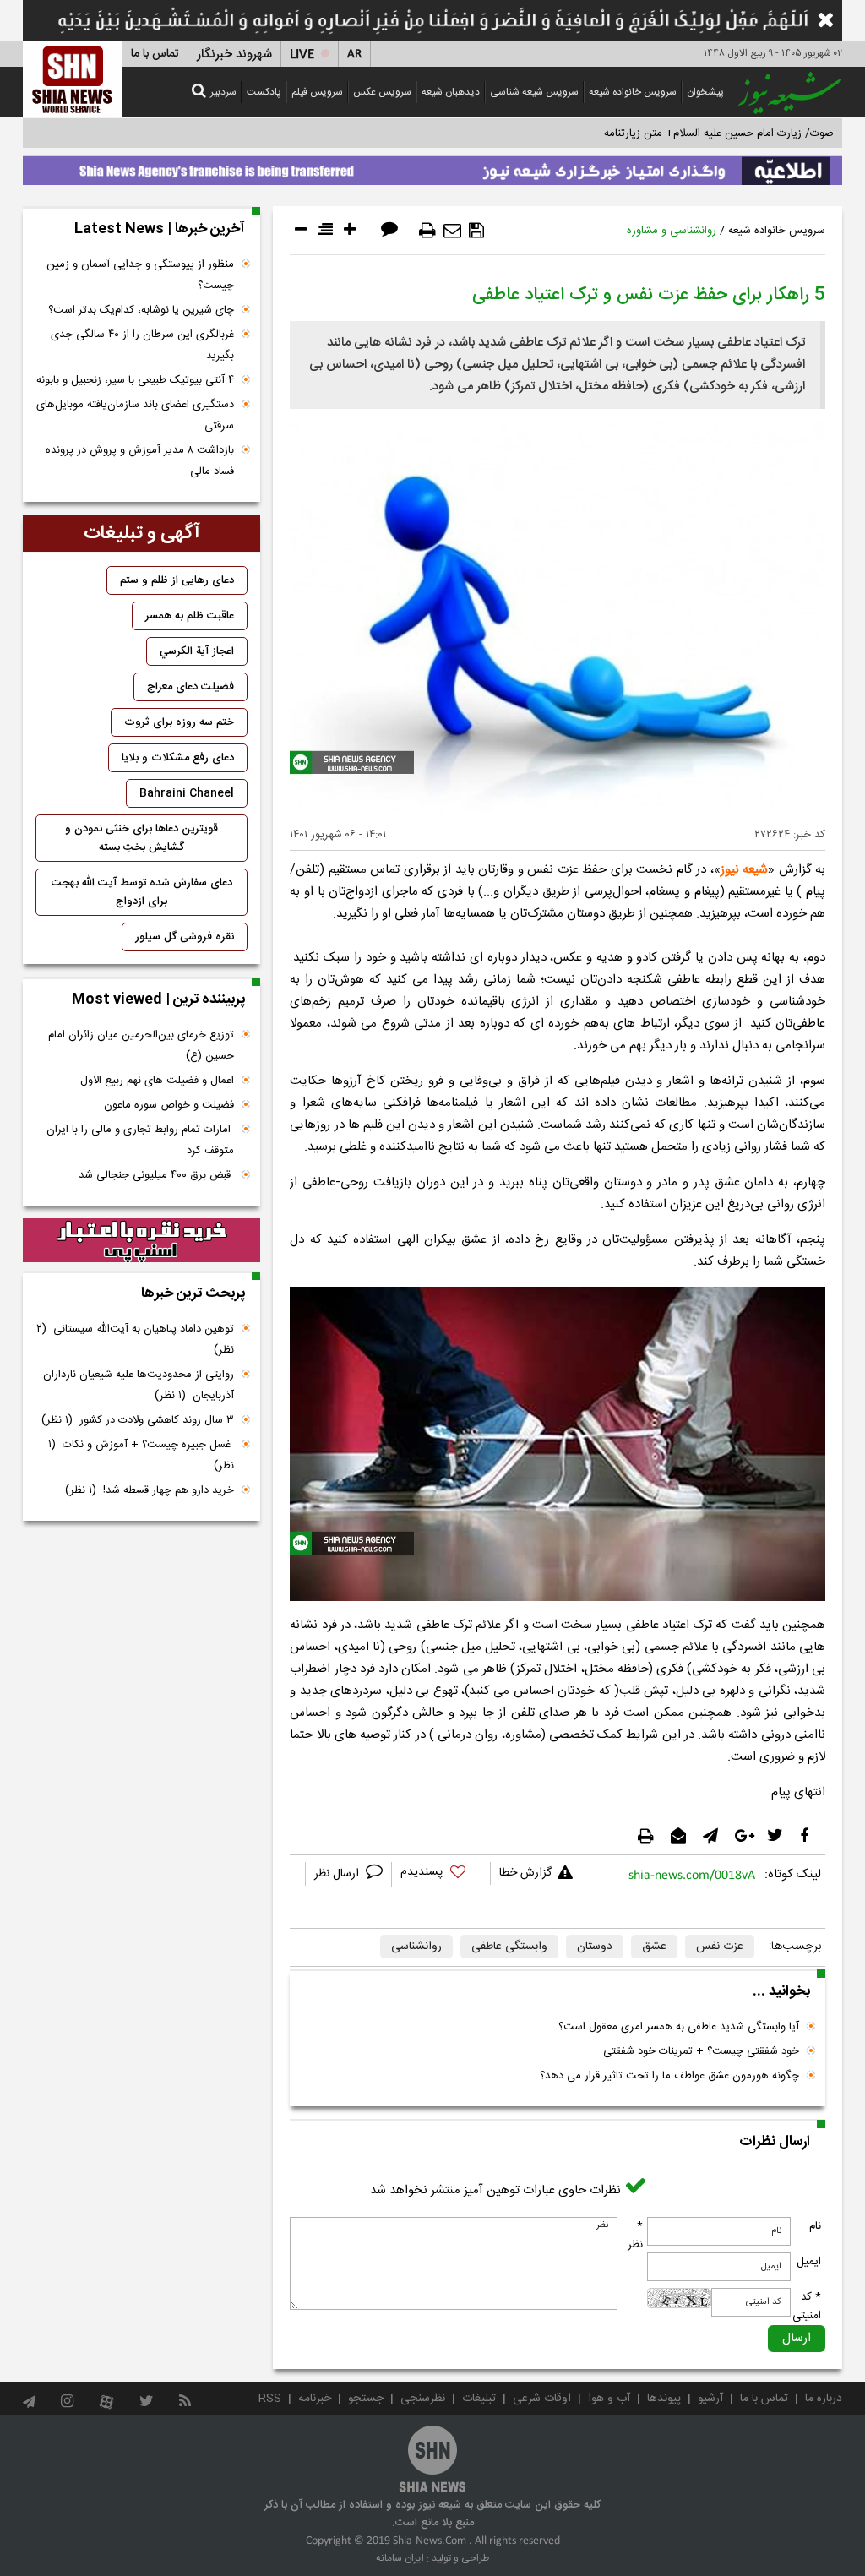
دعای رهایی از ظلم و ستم (177, 580)
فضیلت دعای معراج (190, 687)
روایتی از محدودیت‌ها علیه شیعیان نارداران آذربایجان (139, 1385)
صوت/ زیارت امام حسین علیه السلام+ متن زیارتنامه (719, 133)
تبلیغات (479, 2399)
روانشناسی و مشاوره (672, 231)
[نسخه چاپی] (427, 231)
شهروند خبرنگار (234, 54)
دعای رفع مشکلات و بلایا (178, 758)
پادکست (264, 92)
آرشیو (710, 2399)
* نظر (635, 2236)
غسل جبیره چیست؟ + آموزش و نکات (141, 1455)
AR (354, 54)
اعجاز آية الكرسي (197, 651)
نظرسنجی (423, 2399)
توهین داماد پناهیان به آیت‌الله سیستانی (135, 1340)
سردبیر (223, 92)
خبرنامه (315, 2399)
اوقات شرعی (542, 2399)
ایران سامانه (400, 2558)
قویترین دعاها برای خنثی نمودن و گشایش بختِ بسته (141, 838)
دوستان (595, 1947)
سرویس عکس (382, 92)
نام (815, 2226)
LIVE (302, 54)
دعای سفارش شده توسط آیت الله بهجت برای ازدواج (142, 892)
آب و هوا (609, 2399)
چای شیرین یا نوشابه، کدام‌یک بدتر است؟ (141, 310)
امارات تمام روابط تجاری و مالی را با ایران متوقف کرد (140, 1140)
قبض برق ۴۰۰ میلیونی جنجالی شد (156, 1175)
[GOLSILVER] (141, 1240)
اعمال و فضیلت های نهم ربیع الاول (157, 1081)
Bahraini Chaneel (187, 793)
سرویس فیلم (317, 92)
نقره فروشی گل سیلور (185, 937)
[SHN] (73, 79)
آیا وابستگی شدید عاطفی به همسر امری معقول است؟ (679, 2027)
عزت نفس (720, 1947)
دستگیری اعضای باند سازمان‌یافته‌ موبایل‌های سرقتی (135, 415)
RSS (270, 2399)
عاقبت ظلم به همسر (190, 616)
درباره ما (824, 2399)
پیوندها (664, 2399)
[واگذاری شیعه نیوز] (432, 166)
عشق (654, 1947)
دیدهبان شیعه (451, 92)
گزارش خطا (525, 1873)
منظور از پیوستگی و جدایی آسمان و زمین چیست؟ (140, 275)
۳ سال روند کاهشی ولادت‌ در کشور (138, 1420)
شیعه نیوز (744, 870)
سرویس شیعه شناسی (534, 92)
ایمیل (809, 2262)
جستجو (366, 2399)
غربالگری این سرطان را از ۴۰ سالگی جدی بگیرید (142, 345)
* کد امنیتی (807, 2306)
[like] (441, 1874)
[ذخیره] (476, 231)
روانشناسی (416, 1947)
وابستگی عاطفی (509, 1947)
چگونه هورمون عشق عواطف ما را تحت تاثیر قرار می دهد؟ (669, 2076)
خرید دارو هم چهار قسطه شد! (150, 1490)
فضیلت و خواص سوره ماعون (169, 1105)
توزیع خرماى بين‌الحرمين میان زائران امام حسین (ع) (141, 1046)
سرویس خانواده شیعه (633, 92)
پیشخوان (705, 92)
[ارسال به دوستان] (452, 231)
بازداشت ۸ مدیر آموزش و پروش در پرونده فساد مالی (140, 461)
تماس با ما (155, 54)
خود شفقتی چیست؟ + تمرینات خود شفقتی (701, 2051)
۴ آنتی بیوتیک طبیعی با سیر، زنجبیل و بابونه (135, 380)
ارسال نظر (338, 1874)
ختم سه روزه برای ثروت (179, 722)
